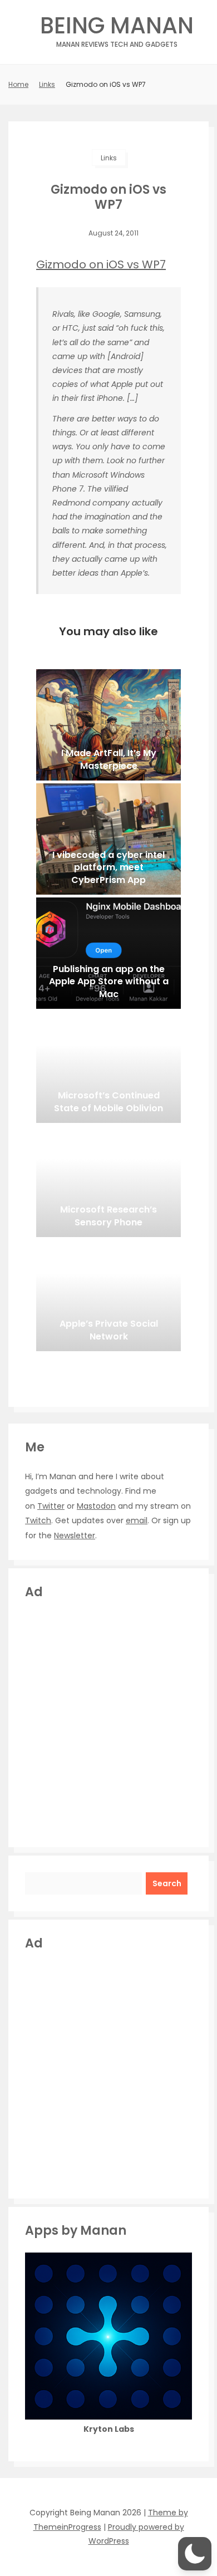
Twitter (51, 1506)
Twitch (38, 1520)
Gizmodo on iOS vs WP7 (101, 264)
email (137, 1520)
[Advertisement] (108, 1722)
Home (18, 84)
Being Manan (117, 29)
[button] (195, 2554)
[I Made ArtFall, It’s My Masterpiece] (108, 725)
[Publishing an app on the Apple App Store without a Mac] (108, 953)
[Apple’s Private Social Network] (108, 1296)
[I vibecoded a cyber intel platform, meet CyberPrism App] (108, 839)
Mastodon (96, 1506)
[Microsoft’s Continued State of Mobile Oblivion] (108, 1067)
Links (47, 84)
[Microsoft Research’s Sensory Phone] (108, 1181)
